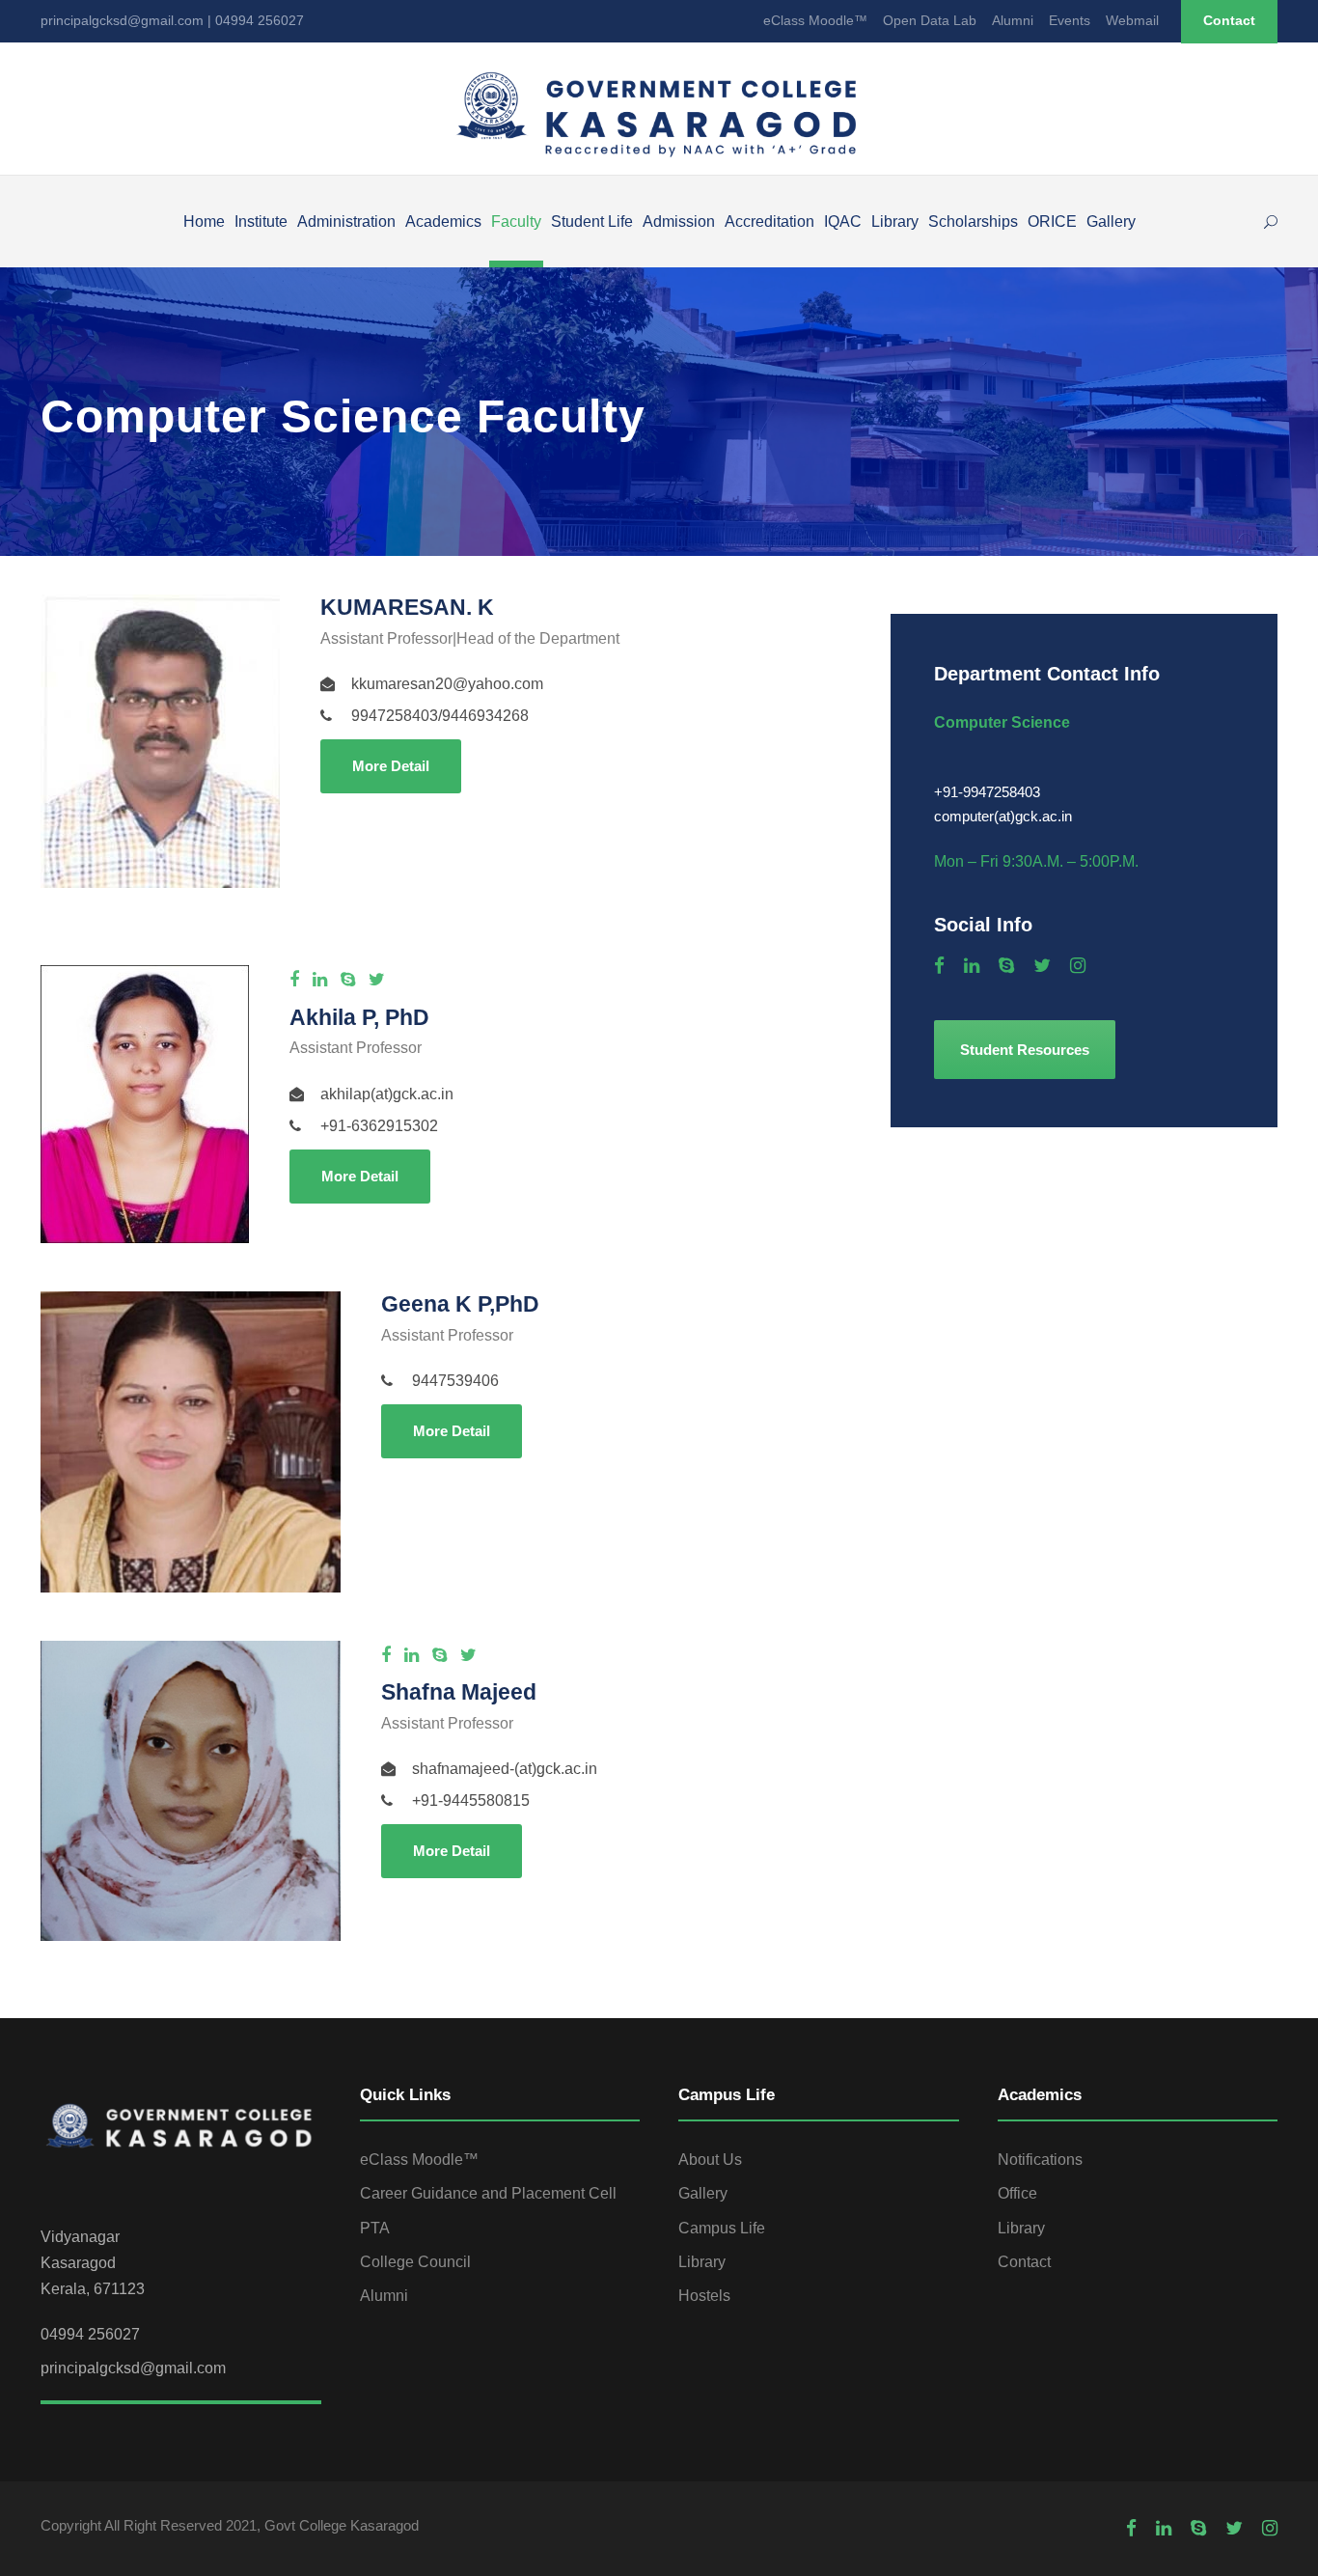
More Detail (391, 766)
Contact (1229, 20)
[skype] (348, 980)
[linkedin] (320, 980)
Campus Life (722, 2228)
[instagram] (1078, 966)
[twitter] (377, 980)
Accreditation (769, 222)
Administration (346, 222)
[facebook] (294, 980)
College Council (415, 2262)
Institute (261, 222)
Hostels (704, 2296)
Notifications (1040, 2160)
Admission (679, 222)
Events (1070, 20)
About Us (710, 2160)
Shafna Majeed (459, 1692)
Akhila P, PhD (359, 1017)
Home (204, 222)
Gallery (1111, 222)
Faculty (516, 222)
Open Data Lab (930, 20)
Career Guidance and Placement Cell (488, 2193)
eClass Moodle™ (815, 20)
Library (895, 222)
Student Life (592, 222)
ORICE (1052, 222)
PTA (375, 2228)
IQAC (843, 222)
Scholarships (973, 222)
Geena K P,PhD (460, 1304)
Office (1017, 2193)
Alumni (1013, 20)
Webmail (1132, 20)
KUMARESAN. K (407, 607)
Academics (443, 222)
